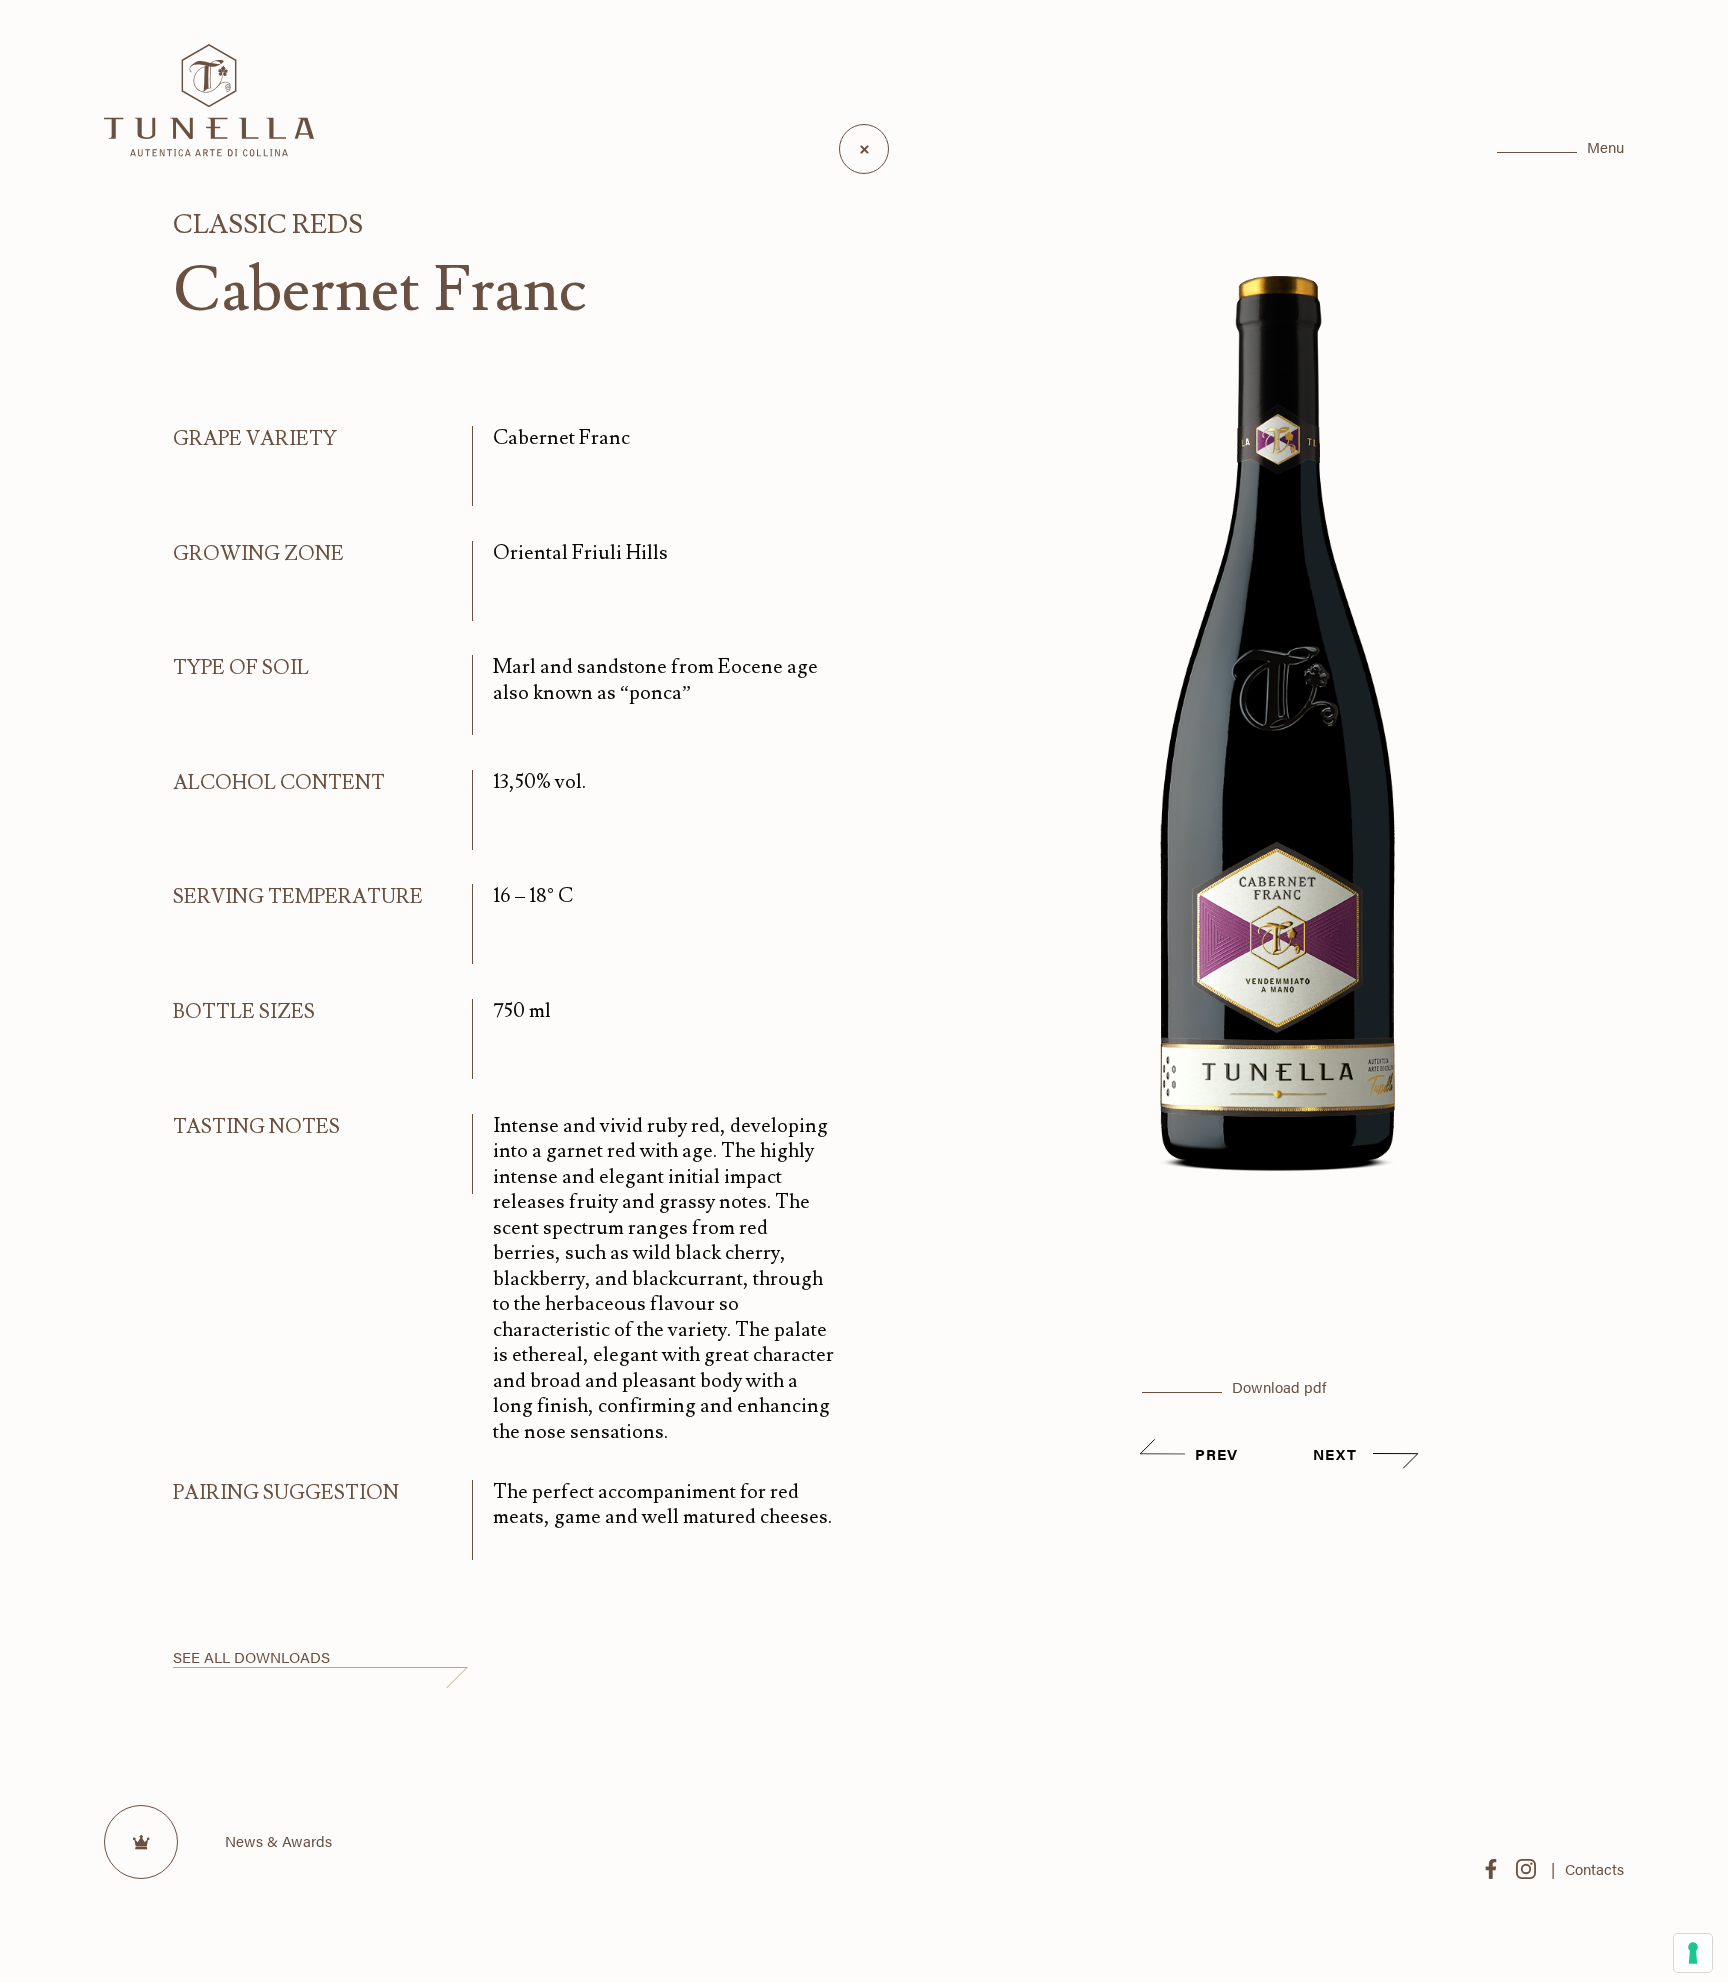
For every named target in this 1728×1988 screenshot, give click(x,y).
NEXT (1338, 1453)
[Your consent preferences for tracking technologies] (1693, 1953)
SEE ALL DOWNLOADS (251, 1656)
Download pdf (1279, 1386)
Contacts (1594, 1868)
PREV (1217, 1453)
